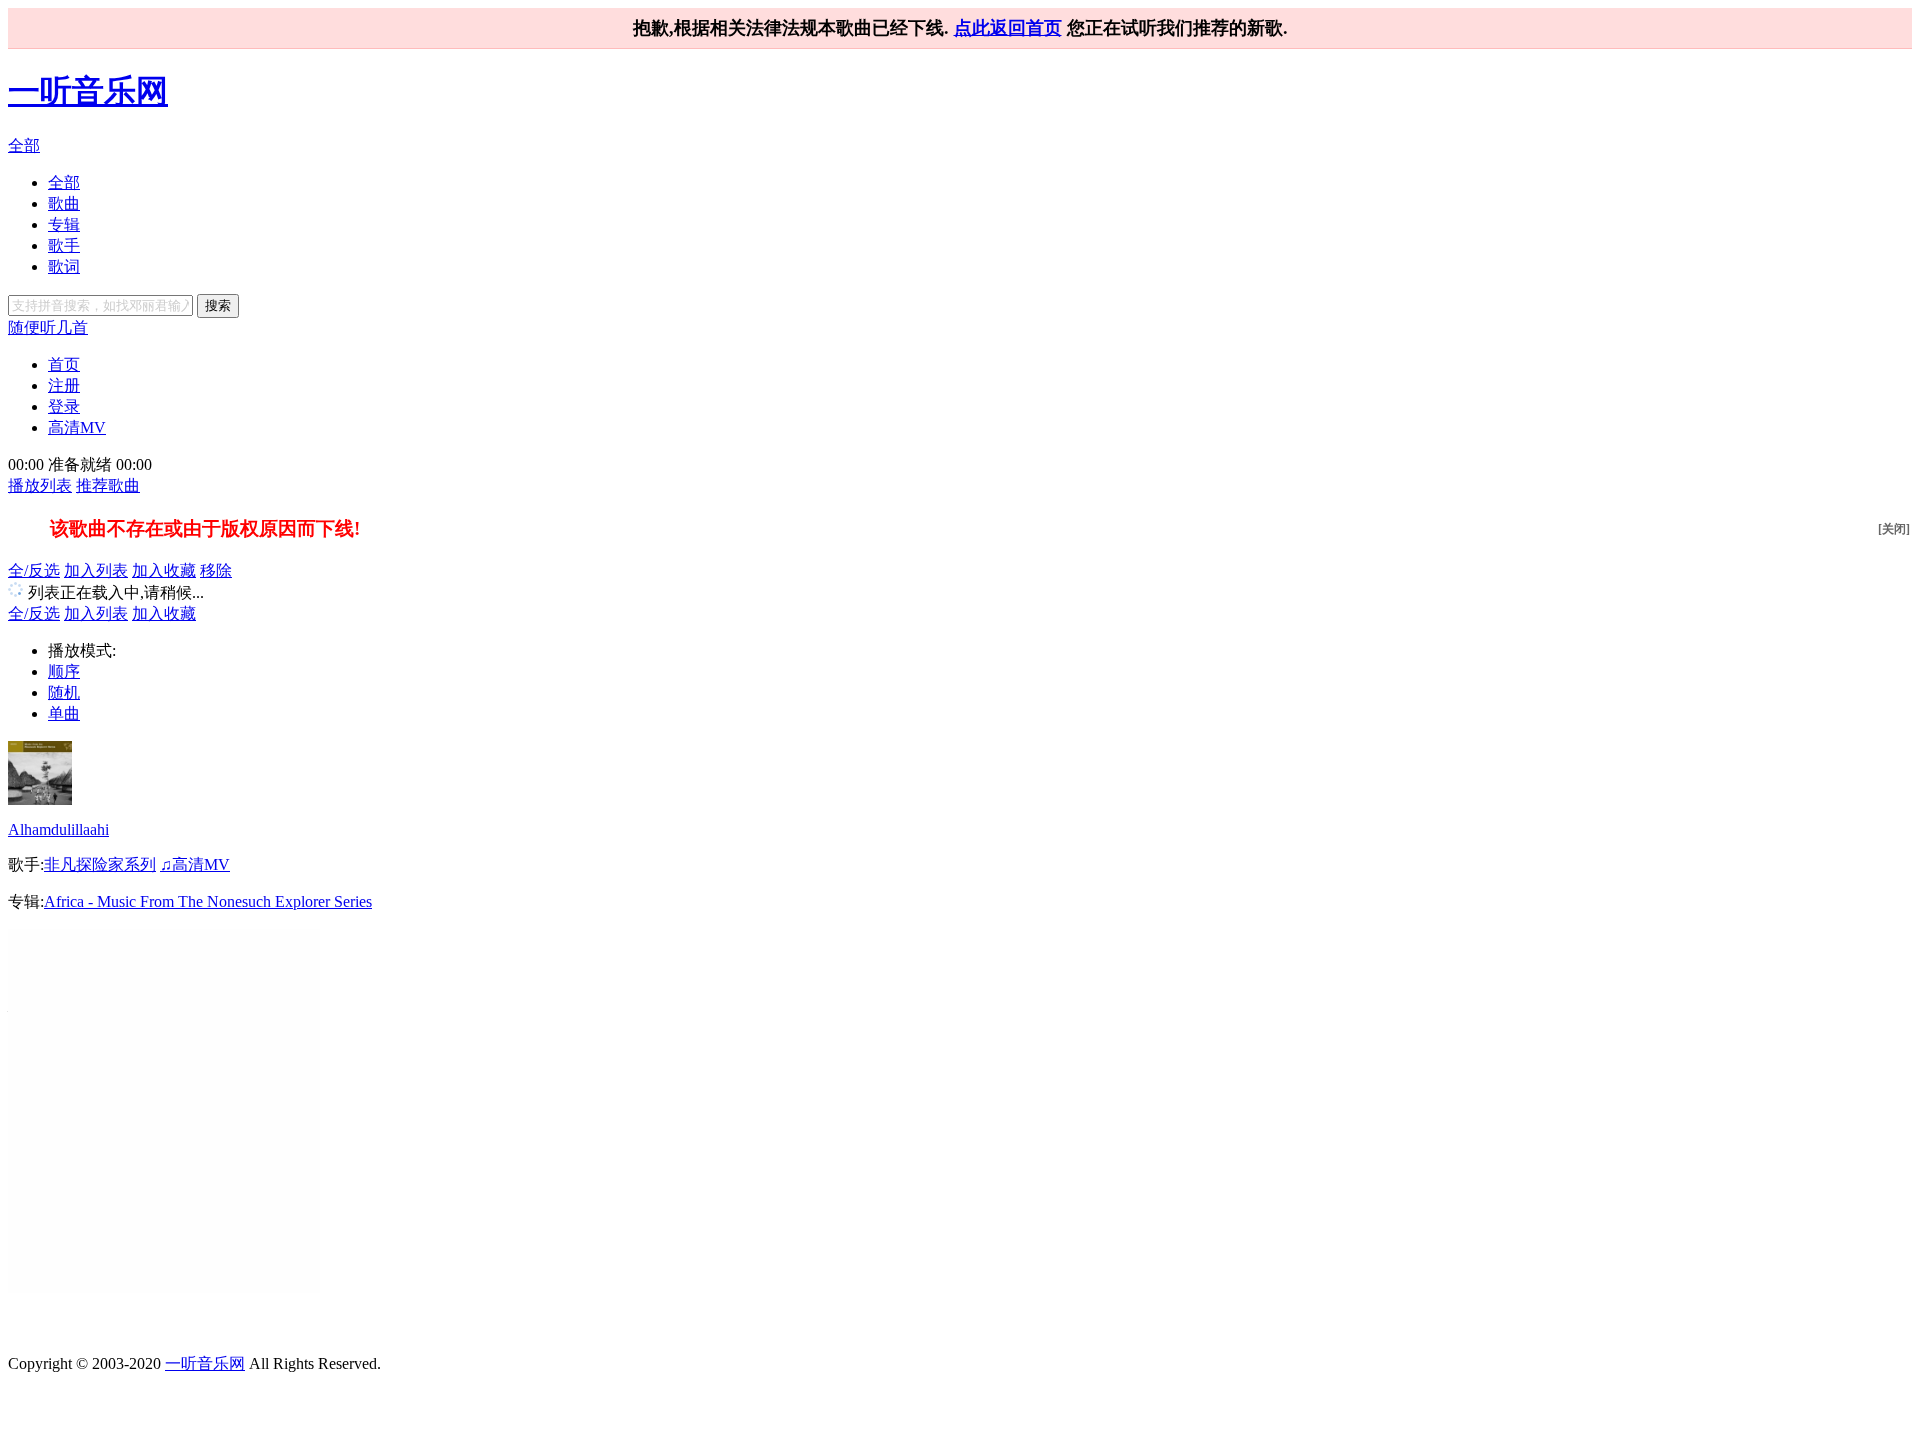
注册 (64, 385)
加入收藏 (164, 570)
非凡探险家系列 (100, 864)
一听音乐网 (88, 91)
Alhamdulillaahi (58, 829)
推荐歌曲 (108, 485)
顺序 (64, 671)
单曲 (64, 713)
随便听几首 (48, 327)
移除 (216, 570)
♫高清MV (195, 864)
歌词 (64, 266)
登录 (64, 406)
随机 (64, 692)
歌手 (64, 245)
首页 (64, 364)
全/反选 (34, 570)
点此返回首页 (1008, 28)
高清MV (77, 427)
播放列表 (40, 485)
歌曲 (64, 203)
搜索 (218, 305)
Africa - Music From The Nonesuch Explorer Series (208, 901)
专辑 (64, 224)
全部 (24, 145)
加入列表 (96, 570)
